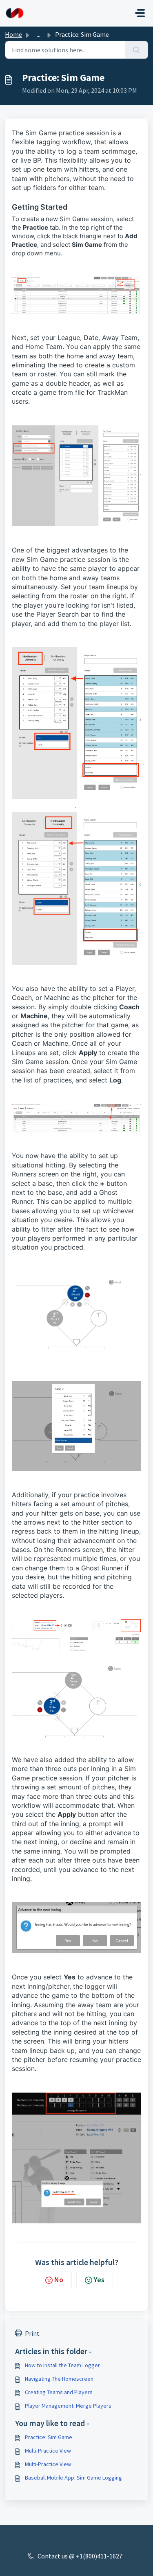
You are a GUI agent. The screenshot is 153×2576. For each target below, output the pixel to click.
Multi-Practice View (48, 2451)
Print (32, 2333)
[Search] (136, 50)
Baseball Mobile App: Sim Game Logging (73, 2478)
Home (13, 34)
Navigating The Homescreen (59, 2379)
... (39, 34)
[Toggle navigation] (140, 13)
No (59, 2280)
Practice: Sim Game (49, 2437)
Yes (99, 2280)
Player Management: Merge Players (68, 2406)
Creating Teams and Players (59, 2392)
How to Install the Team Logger (62, 2365)
